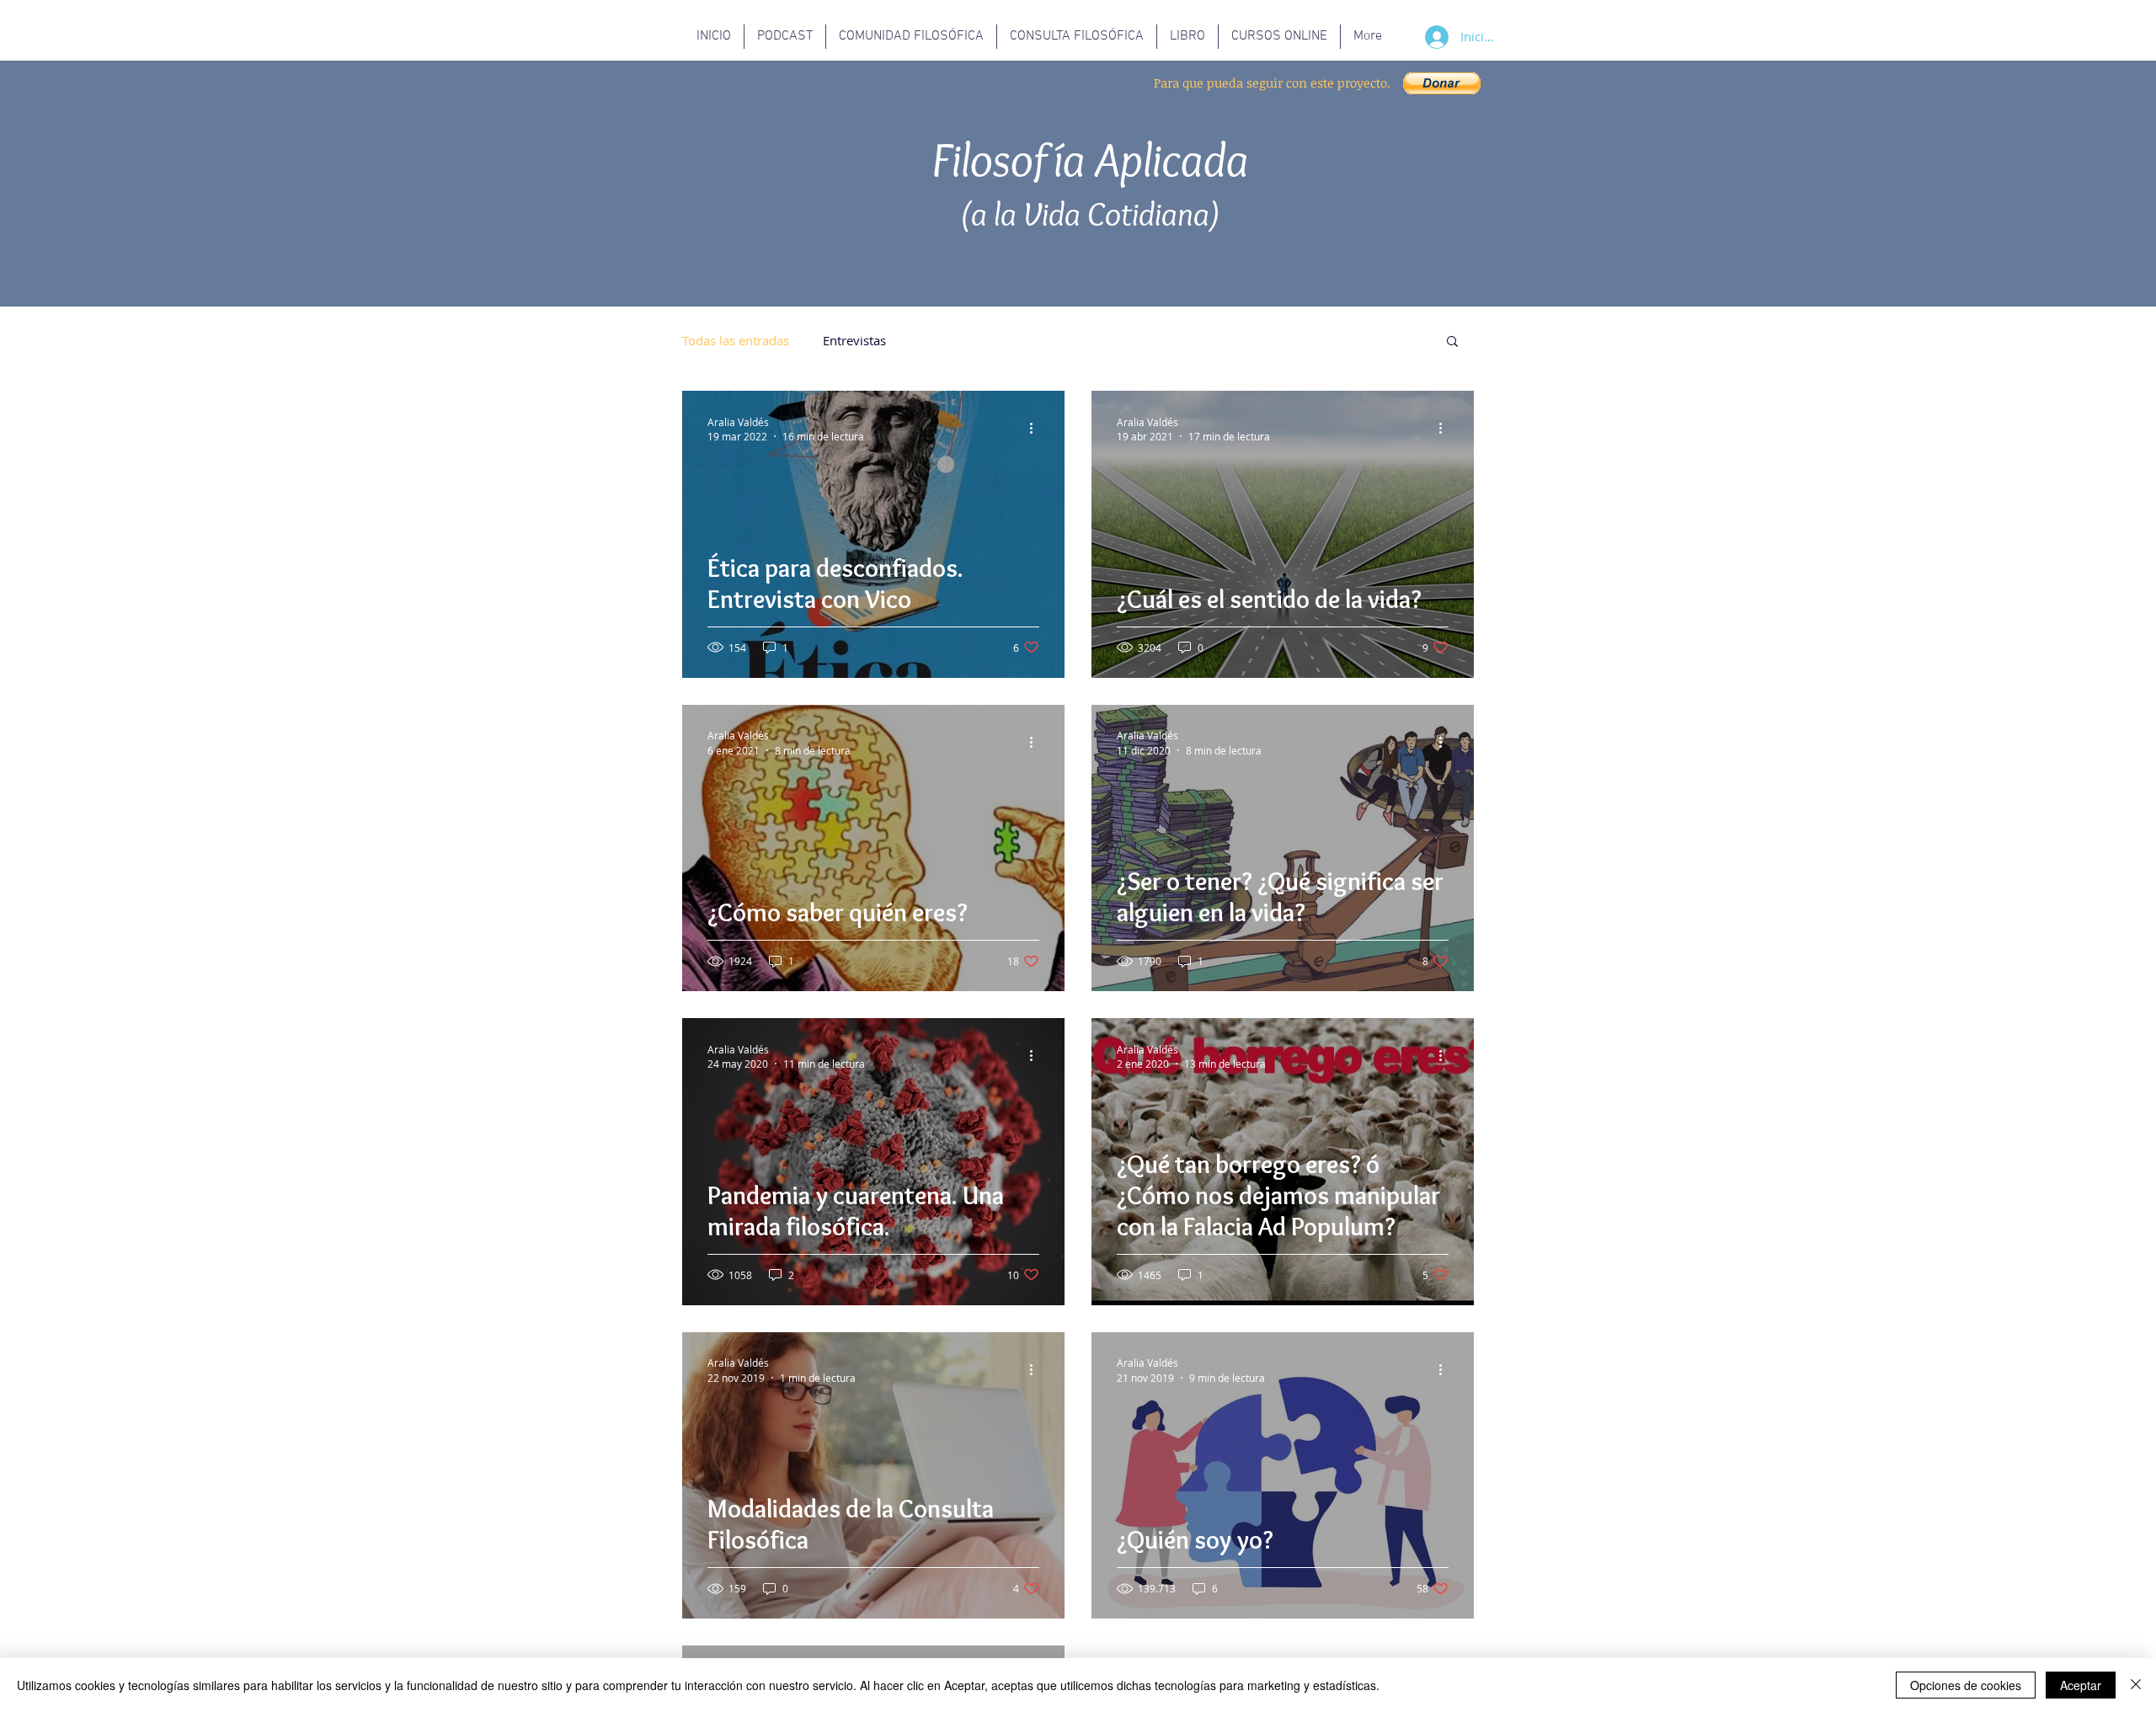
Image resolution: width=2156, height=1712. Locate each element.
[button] (1442, 83)
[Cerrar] (2136, 1685)
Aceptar (2081, 1685)
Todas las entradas (736, 340)
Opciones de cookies (1966, 1685)
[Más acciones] (1037, 429)
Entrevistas (854, 340)
